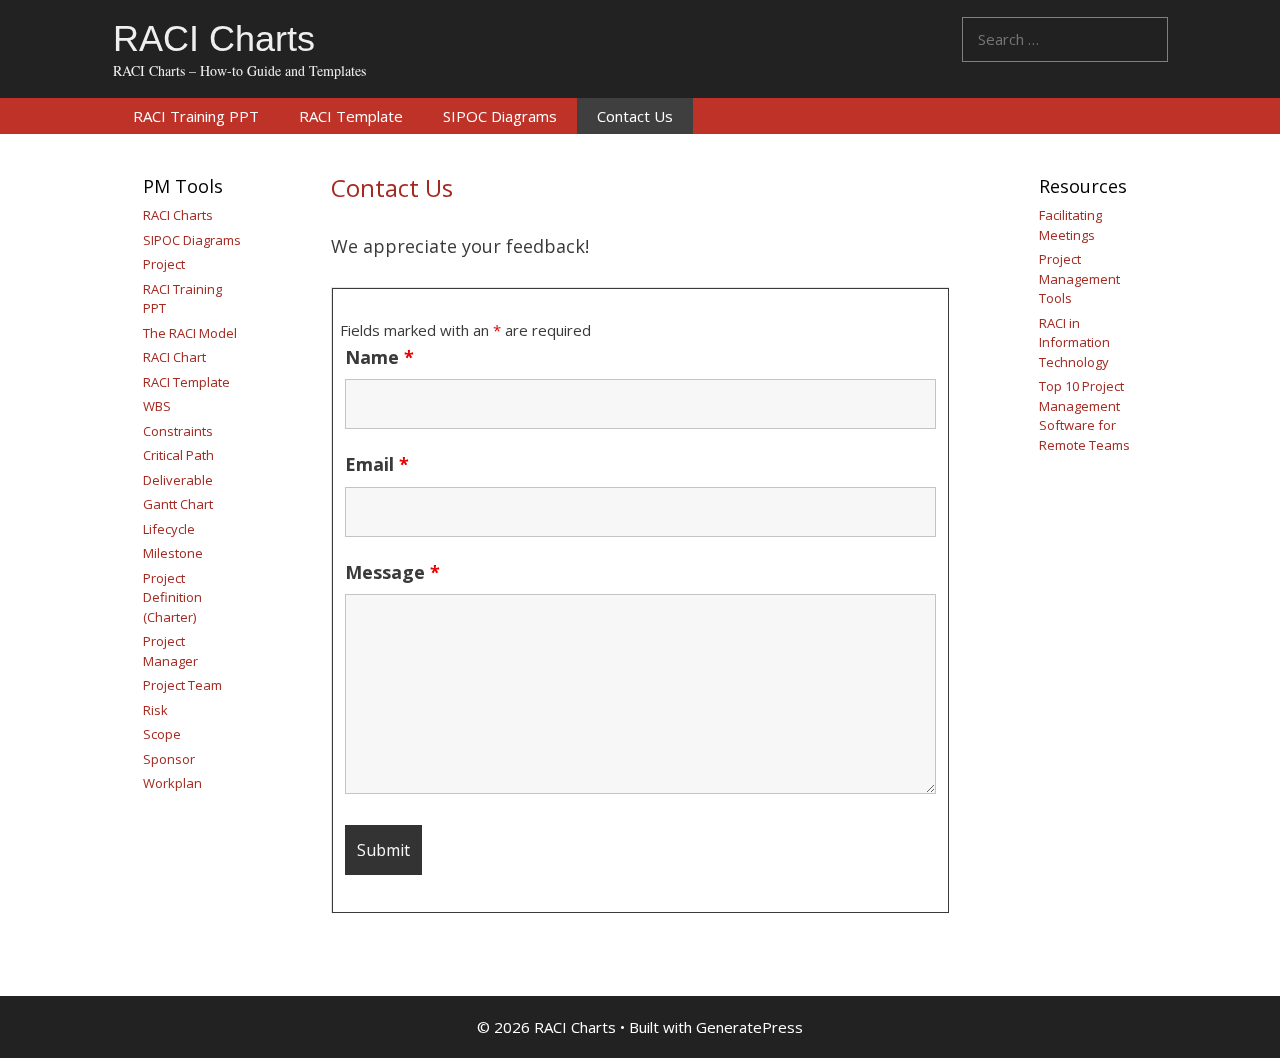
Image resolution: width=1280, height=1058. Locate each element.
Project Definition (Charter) (172, 597)
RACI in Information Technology (1074, 342)
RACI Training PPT (196, 116)
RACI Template (351, 116)
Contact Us (635, 116)
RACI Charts (214, 38)
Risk (155, 710)
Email (377, 464)
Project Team (182, 685)
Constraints (178, 431)
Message (392, 572)
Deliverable (178, 480)
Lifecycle (169, 529)
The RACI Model (190, 333)
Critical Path (178, 455)
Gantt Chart (178, 504)
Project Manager (170, 651)
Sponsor (169, 759)
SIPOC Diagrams (500, 116)
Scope (162, 734)
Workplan (172, 783)
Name (379, 357)
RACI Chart (174, 357)
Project (164, 264)
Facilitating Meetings (1070, 225)
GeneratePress (749, 1027)
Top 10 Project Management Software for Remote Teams (1084, 415)
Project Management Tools (1079, 278)
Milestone (173, 553)
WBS (157, 406)
